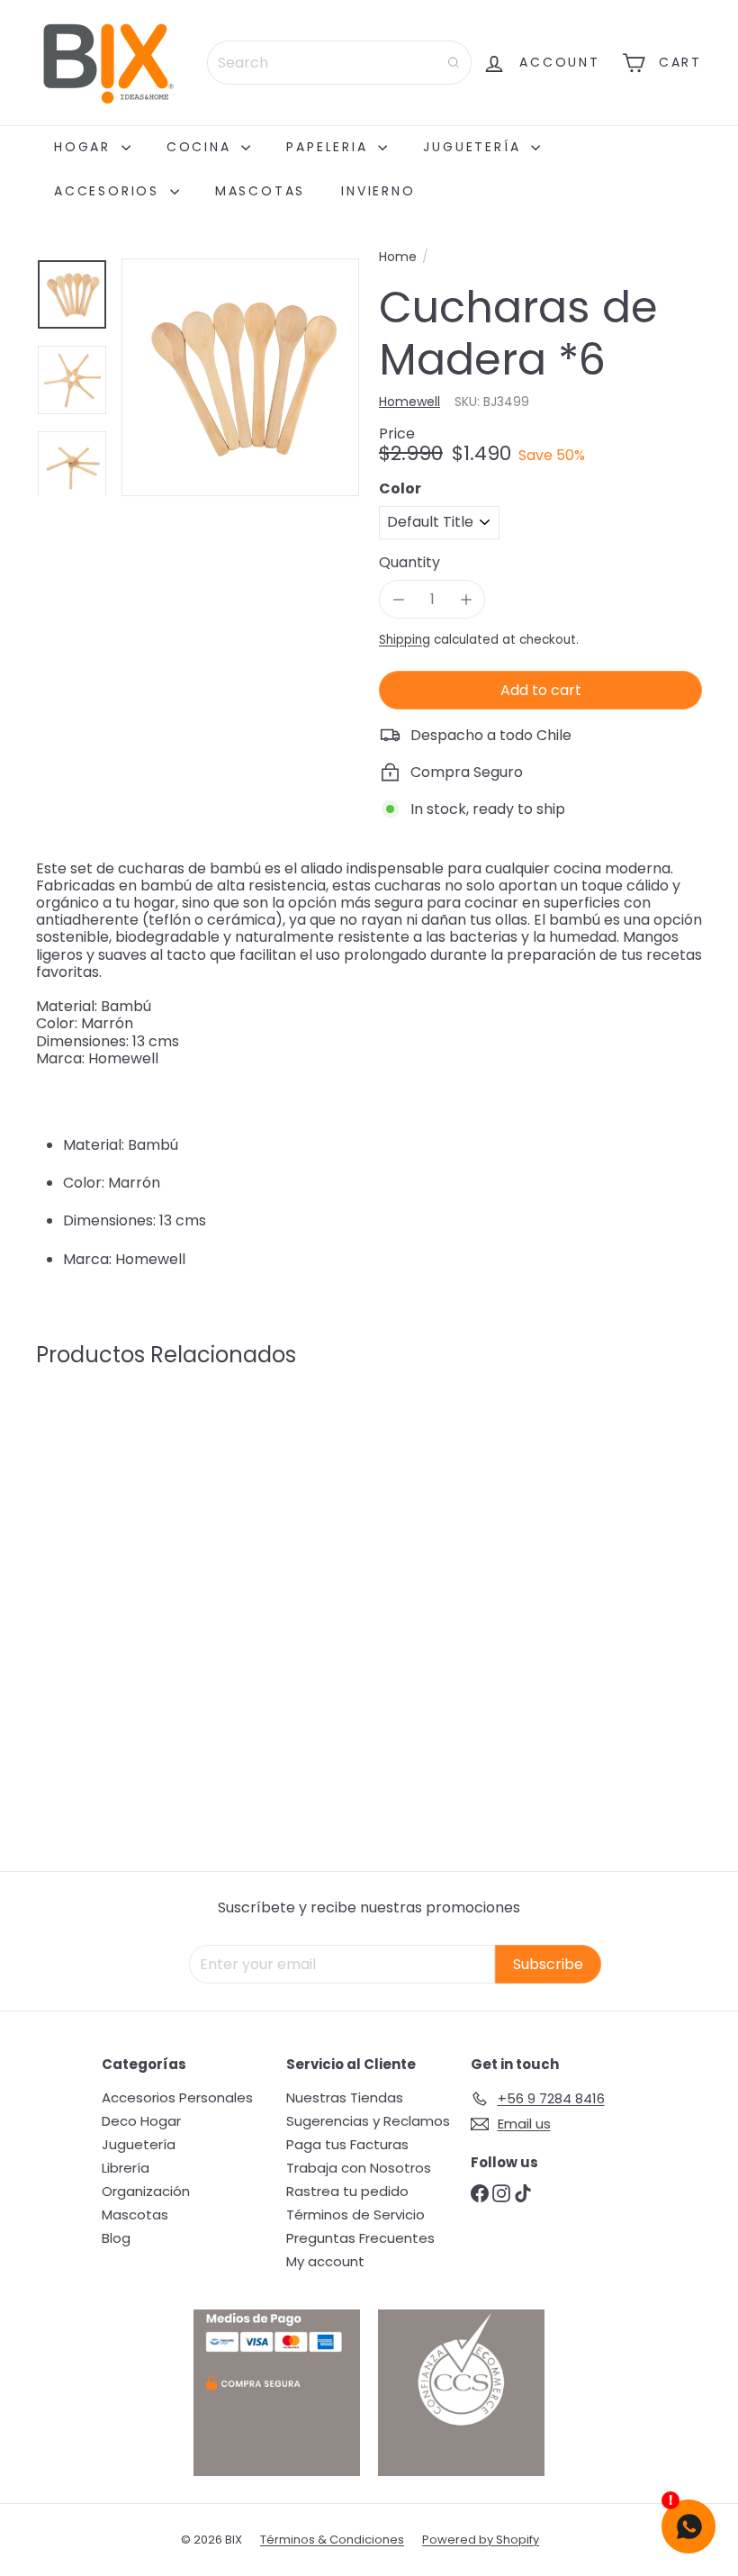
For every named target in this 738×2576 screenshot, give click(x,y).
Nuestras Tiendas (345, 2097)
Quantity (409, 562)
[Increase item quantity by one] (466, 599)
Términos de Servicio (355, 2214)
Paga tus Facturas (347, 2144)
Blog (116, 2238)
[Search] (454, 63)
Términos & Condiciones (332, 2540)
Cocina (202, 147)
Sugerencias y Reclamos (368, 2121)
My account (325, 2261)
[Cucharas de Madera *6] (84, 1552)
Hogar (85, 147)
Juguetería (475, 147)
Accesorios (110, 191)
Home (398, 257)
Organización (146, 2191)
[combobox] (339, 63)
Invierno (378, 191)
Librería (126, 2168)
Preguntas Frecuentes (360, 2238)
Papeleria (330, 147)
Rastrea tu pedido (347, 2191)
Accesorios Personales (177, 2097)
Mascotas (260, 191)
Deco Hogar (141, 2121)
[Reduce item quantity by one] (398, 599)
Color (400, 488)
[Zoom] (240, 377)
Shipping (405, 640)
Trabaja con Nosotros (359, 2168)
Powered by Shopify (481, 2540)
